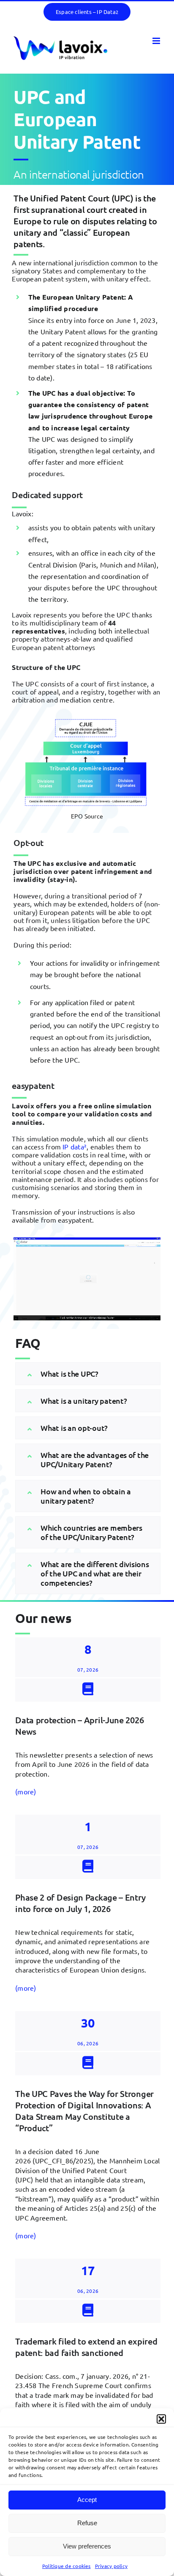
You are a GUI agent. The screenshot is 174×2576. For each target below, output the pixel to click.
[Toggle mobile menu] (157, 41)
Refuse (87, 2523)
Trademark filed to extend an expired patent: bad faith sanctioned (86, 2347)
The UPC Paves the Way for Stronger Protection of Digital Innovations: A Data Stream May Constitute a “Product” (84, 2111)
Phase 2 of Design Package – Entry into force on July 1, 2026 (80, 1903)
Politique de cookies (67, 2566)
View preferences (87, 2546)
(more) (26, 1791)
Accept (87, 2500)
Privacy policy (111, 2566)
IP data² (75, 1146)
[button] (161, 2419)
